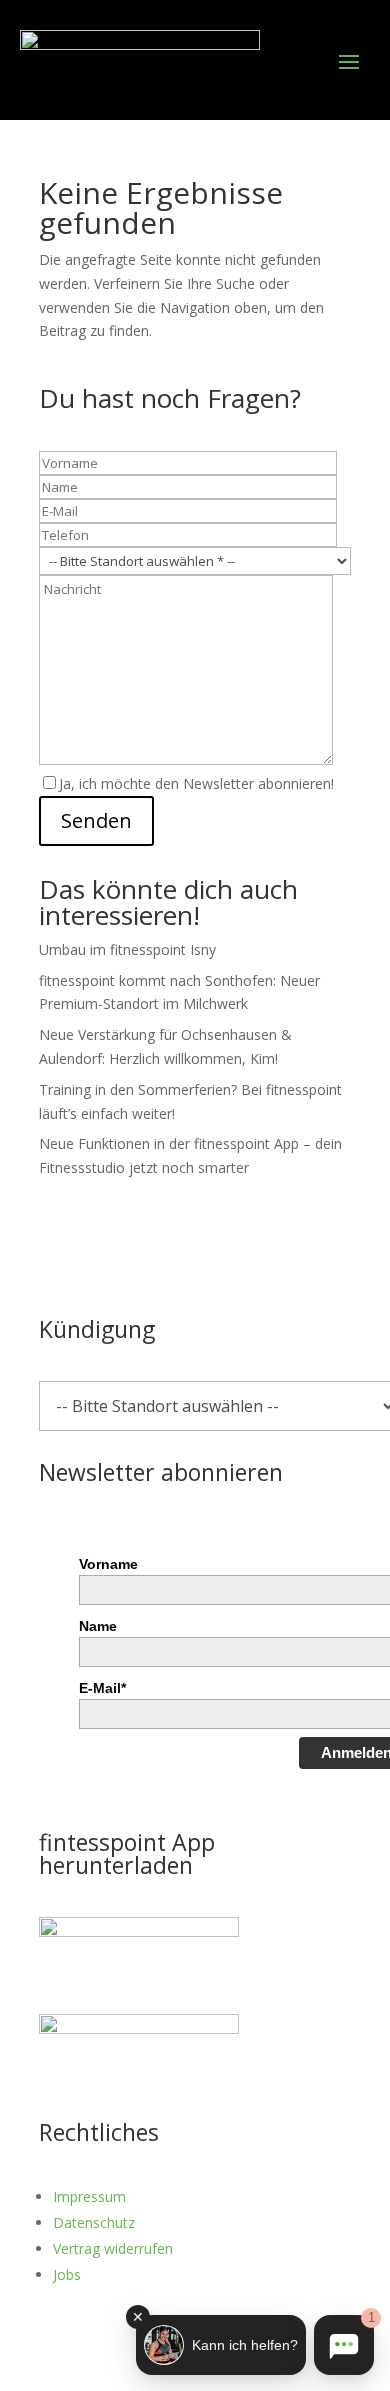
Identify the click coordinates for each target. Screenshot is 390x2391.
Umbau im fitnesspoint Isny (127, 949)
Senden (96, 820)
